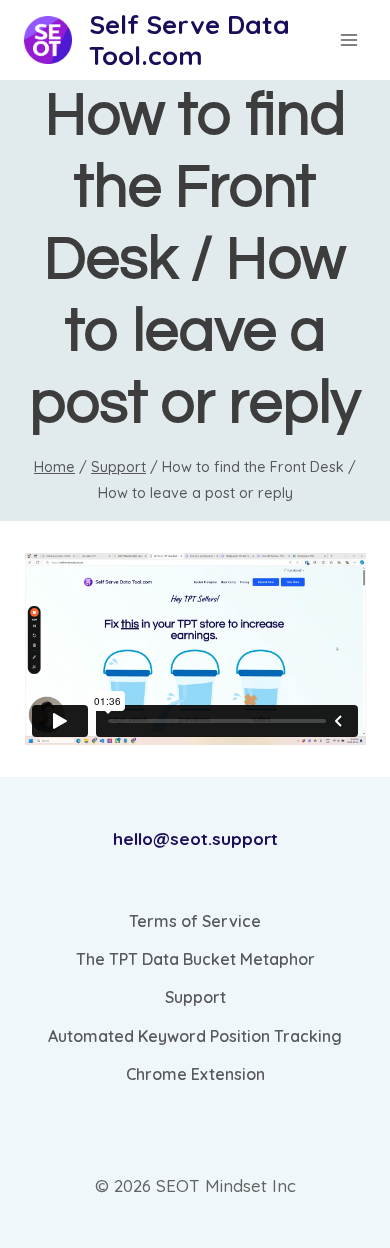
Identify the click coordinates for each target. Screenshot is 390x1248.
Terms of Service (195, 921)
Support (195, 997)
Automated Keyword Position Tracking (195, 1036)
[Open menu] (349, 40)
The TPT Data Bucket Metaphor (195, 959)
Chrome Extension (195, 1074)
